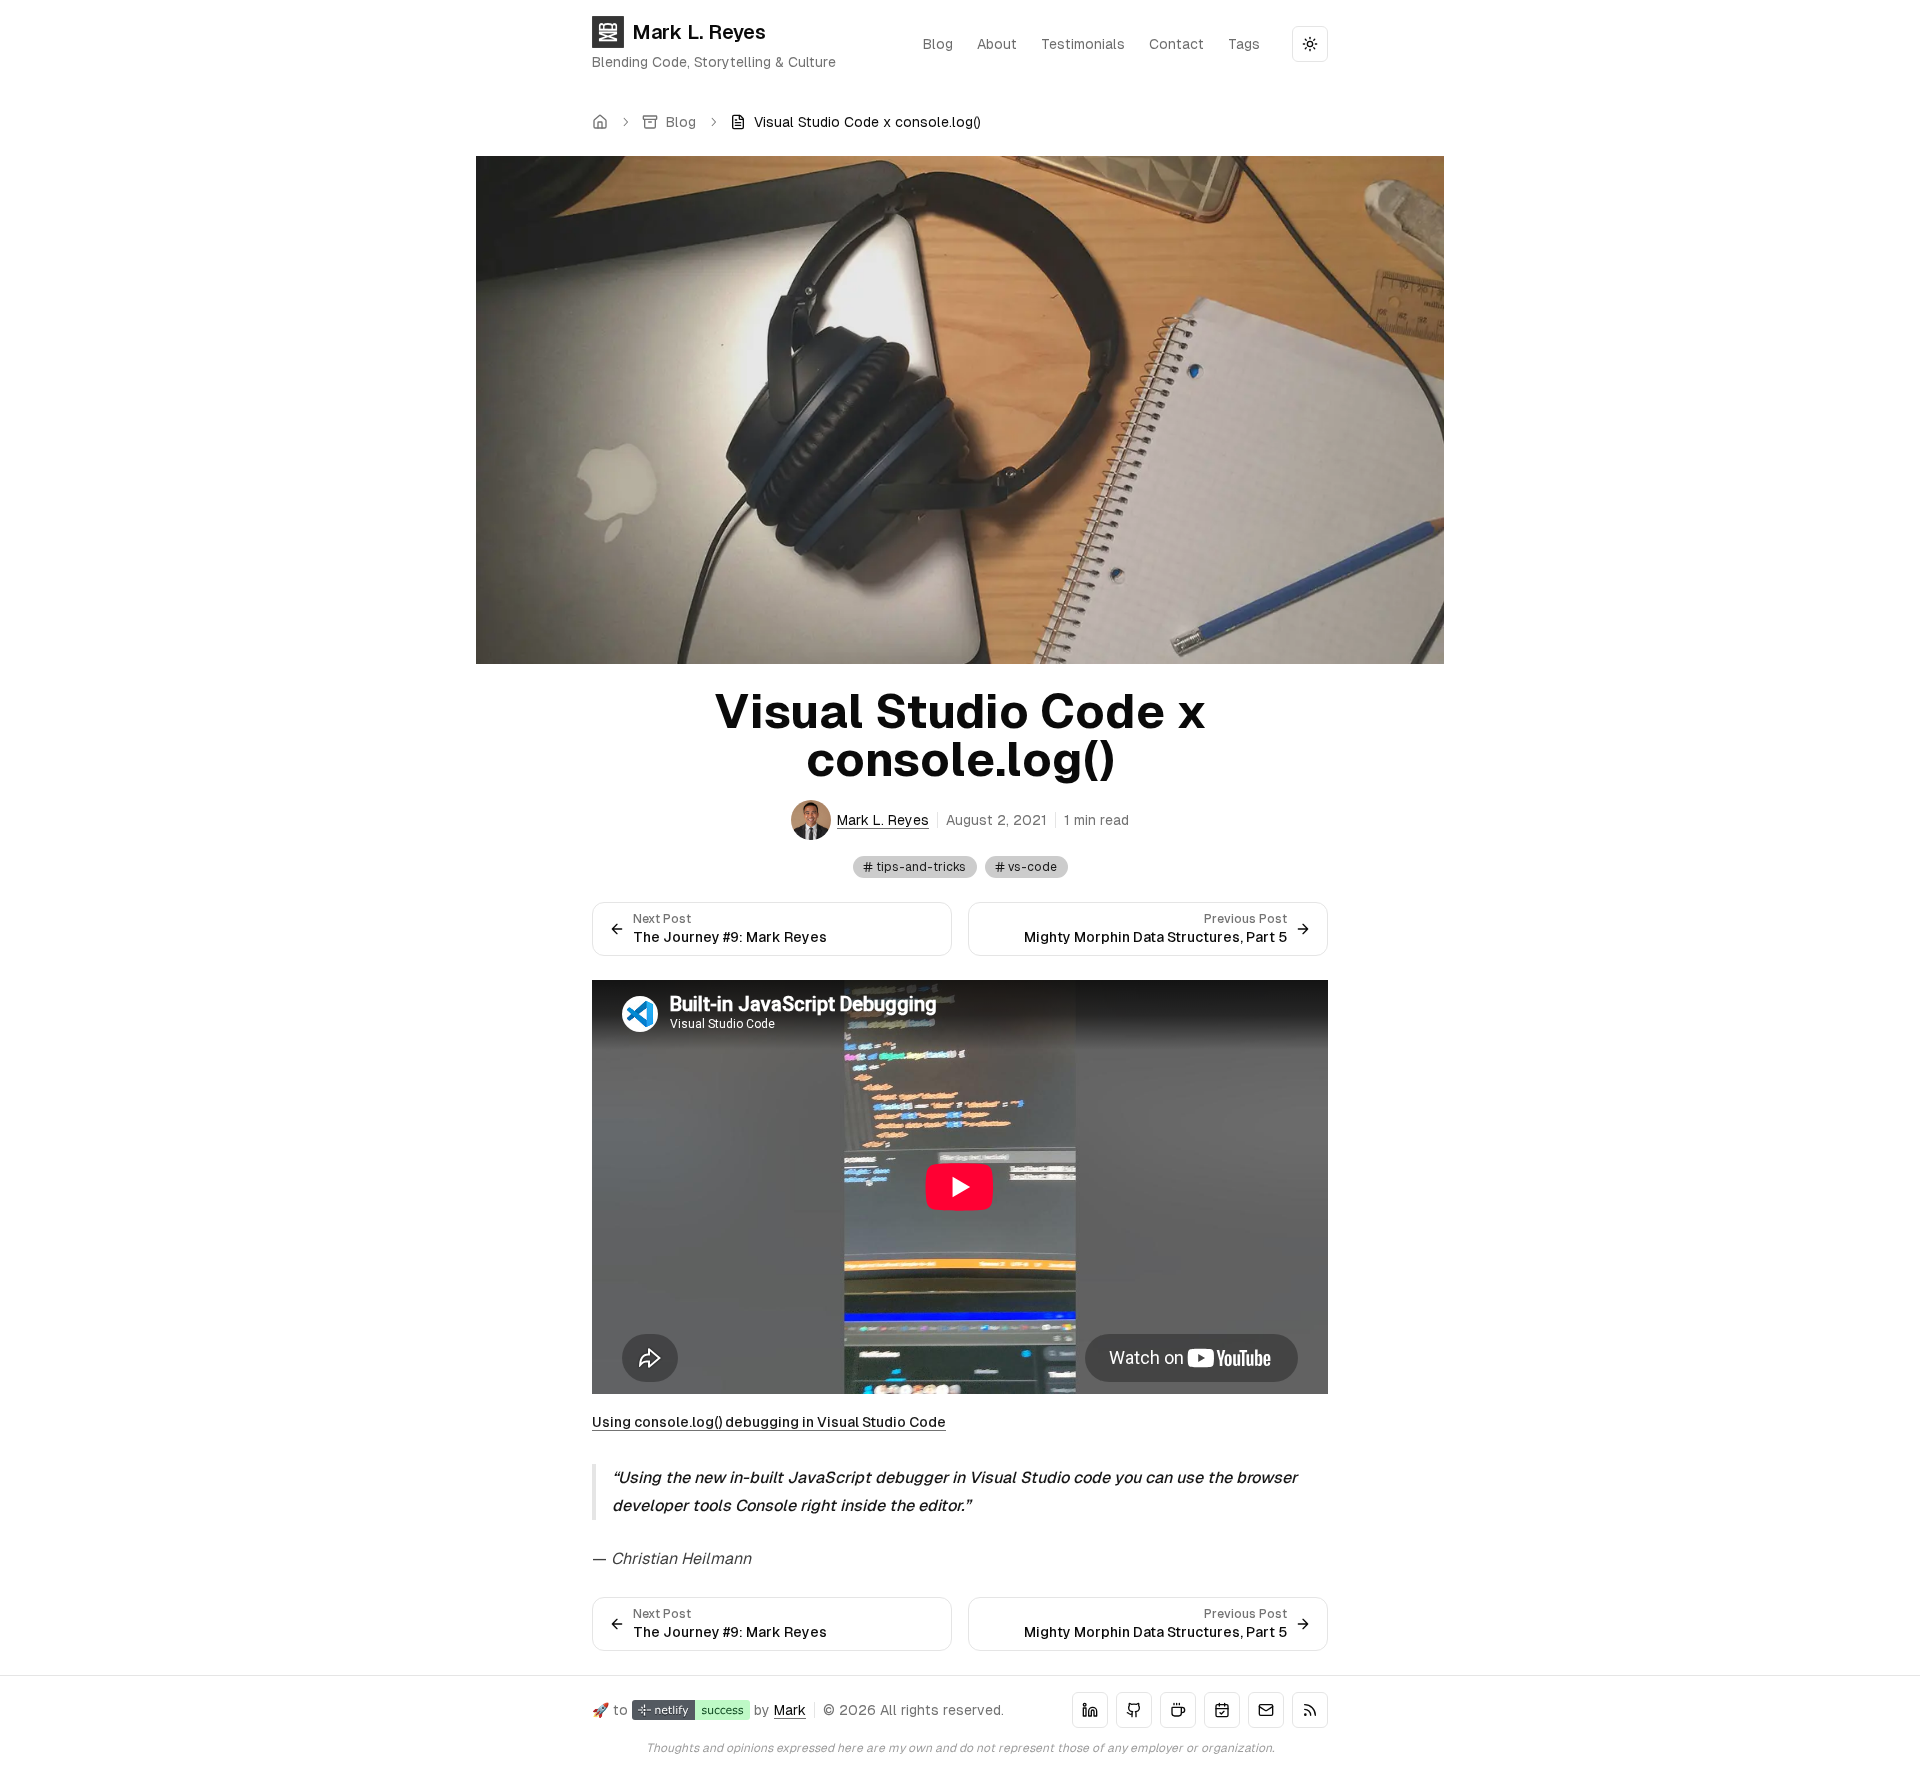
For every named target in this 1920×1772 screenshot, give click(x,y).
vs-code (1032, 867)
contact (1176, 44)
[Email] (1266, 1710)
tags (1244, 44)
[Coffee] (1178, 1710)
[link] (855, 122)
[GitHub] (1134, 1710)
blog (938, 44)
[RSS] (1310, 1710)
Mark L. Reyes (699, 32)
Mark (790, 1710)
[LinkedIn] (1090, 1710)
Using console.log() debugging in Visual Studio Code (769, 1422)
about (997, 44)
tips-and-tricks (921, 867)
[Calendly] (1222, 1710)
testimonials (1083, 44)
